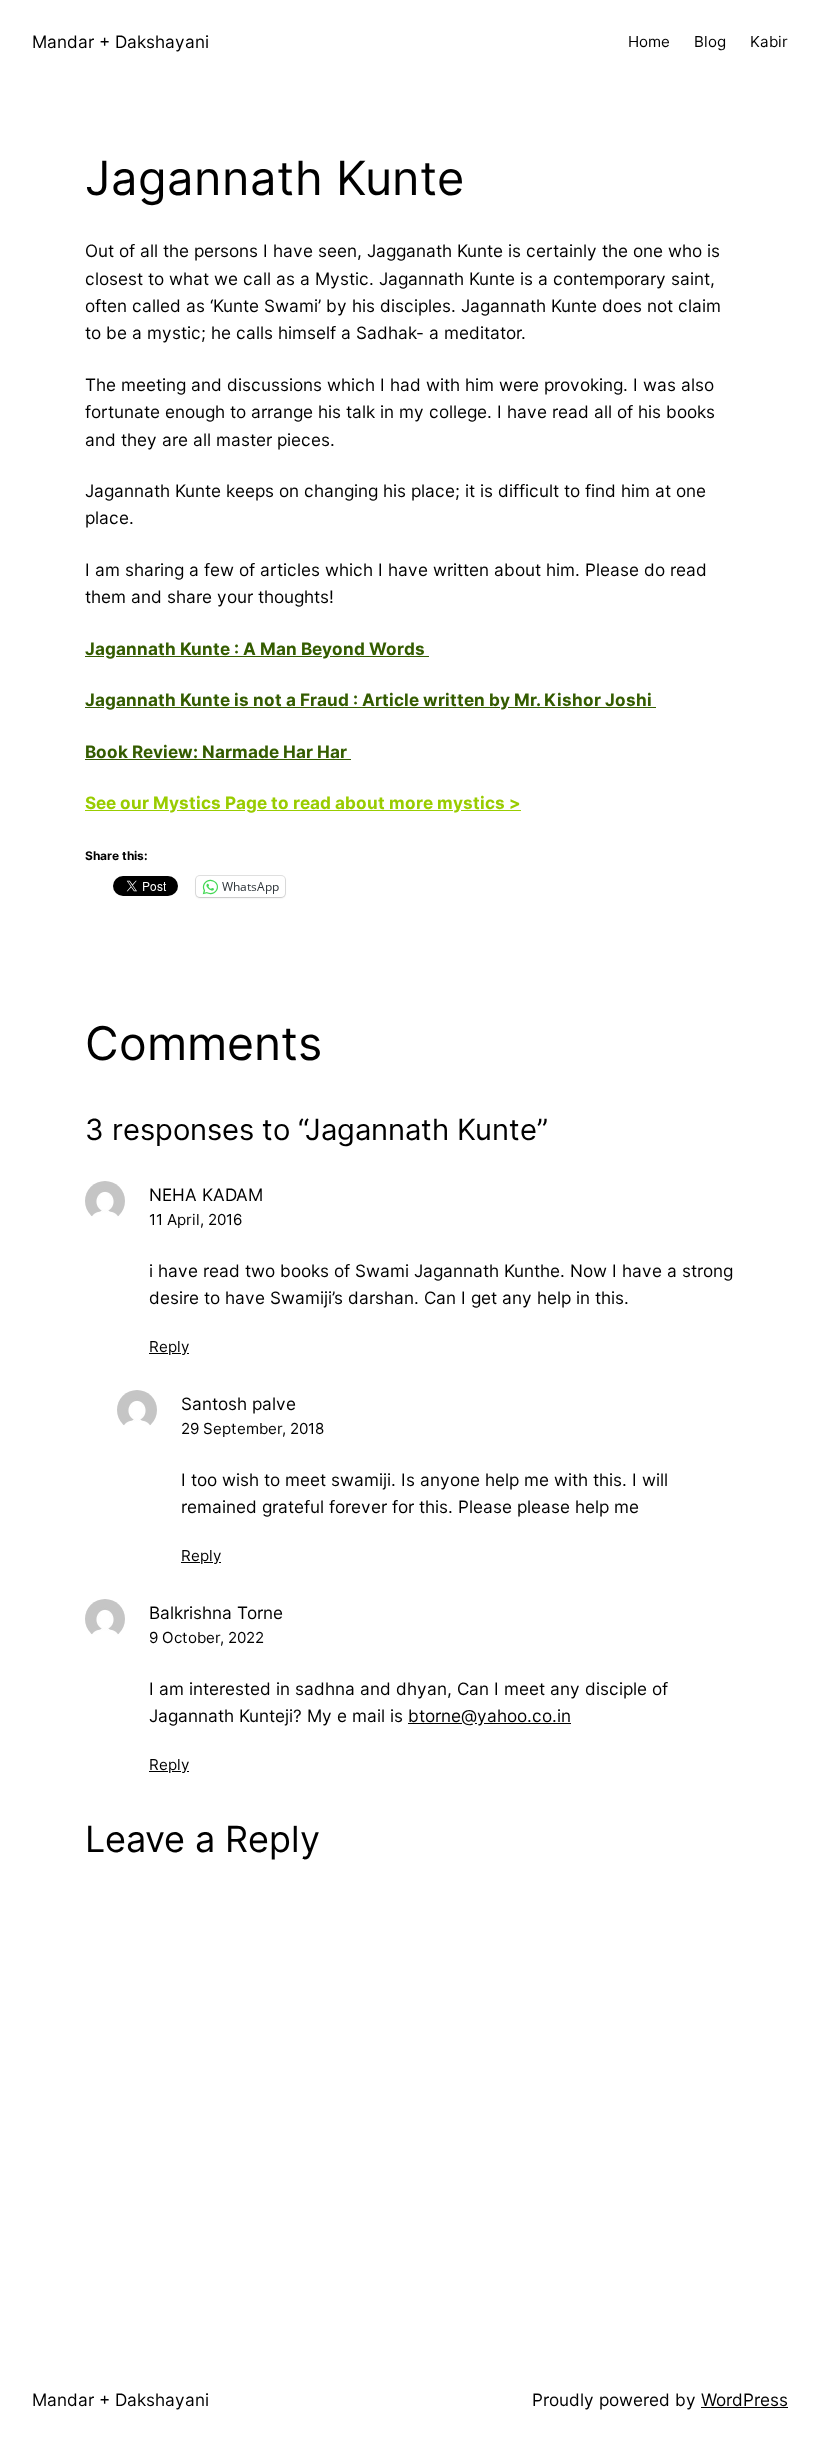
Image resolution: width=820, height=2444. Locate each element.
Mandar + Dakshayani (120, 41)
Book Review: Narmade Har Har (218, 751)
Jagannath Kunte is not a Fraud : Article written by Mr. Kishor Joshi (370, 699)
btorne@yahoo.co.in (489, 1715)
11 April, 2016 (195, 1219)
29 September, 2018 (252, 1428)
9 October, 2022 (206, 1637)
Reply (169, 1346)
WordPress (744, 2399)
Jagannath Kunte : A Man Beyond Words (257, 648)
